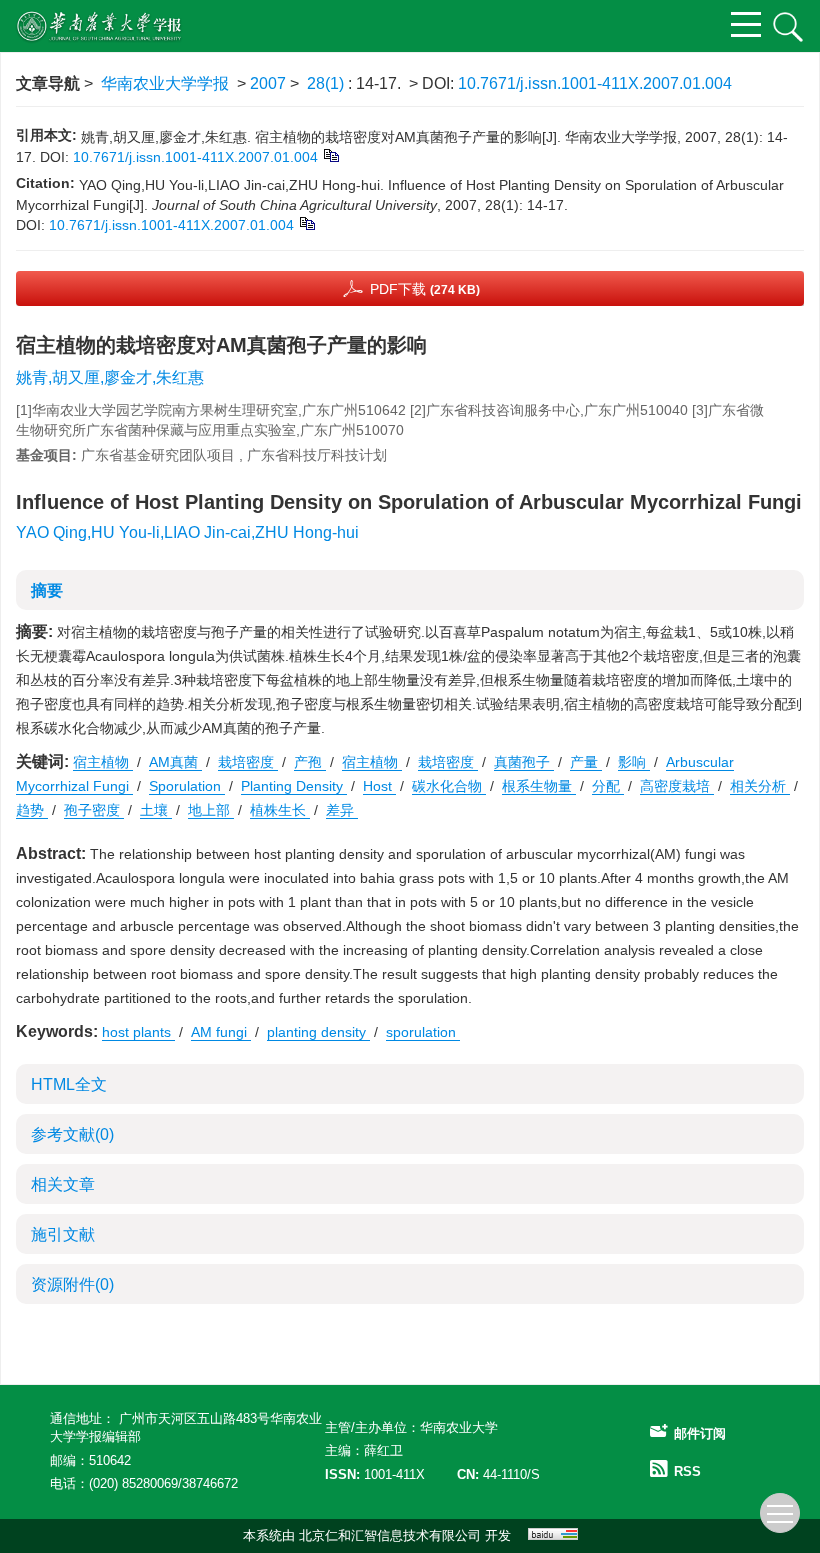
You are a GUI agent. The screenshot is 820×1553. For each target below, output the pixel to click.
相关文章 (63, 1184)
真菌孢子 (524, 762)
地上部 (211, 810)
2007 (268, 83)
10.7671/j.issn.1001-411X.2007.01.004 (595, 83)
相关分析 (760, 786)
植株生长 (280, 810)
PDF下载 (425, 289)
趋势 (32, 810)
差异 (342, 810)
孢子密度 (94, 810)
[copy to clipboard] (306, 223)
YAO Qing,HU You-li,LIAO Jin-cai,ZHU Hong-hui (187, 532)
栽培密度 (248, 762)
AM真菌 (175, 762)
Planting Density (294, 786)
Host (379, 786)
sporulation (423, 1032)
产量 (586, 762)
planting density (318, 1032)
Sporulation (187, 786)
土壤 (156, 810)
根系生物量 (539, 786)
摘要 (47, 590)
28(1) (327, 83)
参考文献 (72, 1134)
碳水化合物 (449, 786)
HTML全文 (69, 1084)
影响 (634, 762)
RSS (687, 1471)
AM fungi (221, 1032)
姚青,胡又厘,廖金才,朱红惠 (110, 377)
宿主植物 (103, 762)
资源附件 (72, 1284)
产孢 (310, 762)
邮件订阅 (700, 1433)
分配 (608, 786)
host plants (138, 1032)
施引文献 (63, 1234)
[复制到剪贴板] (330, 155)
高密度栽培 (677, 786)
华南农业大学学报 (165, 83)
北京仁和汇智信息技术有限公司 (390, 1535)
